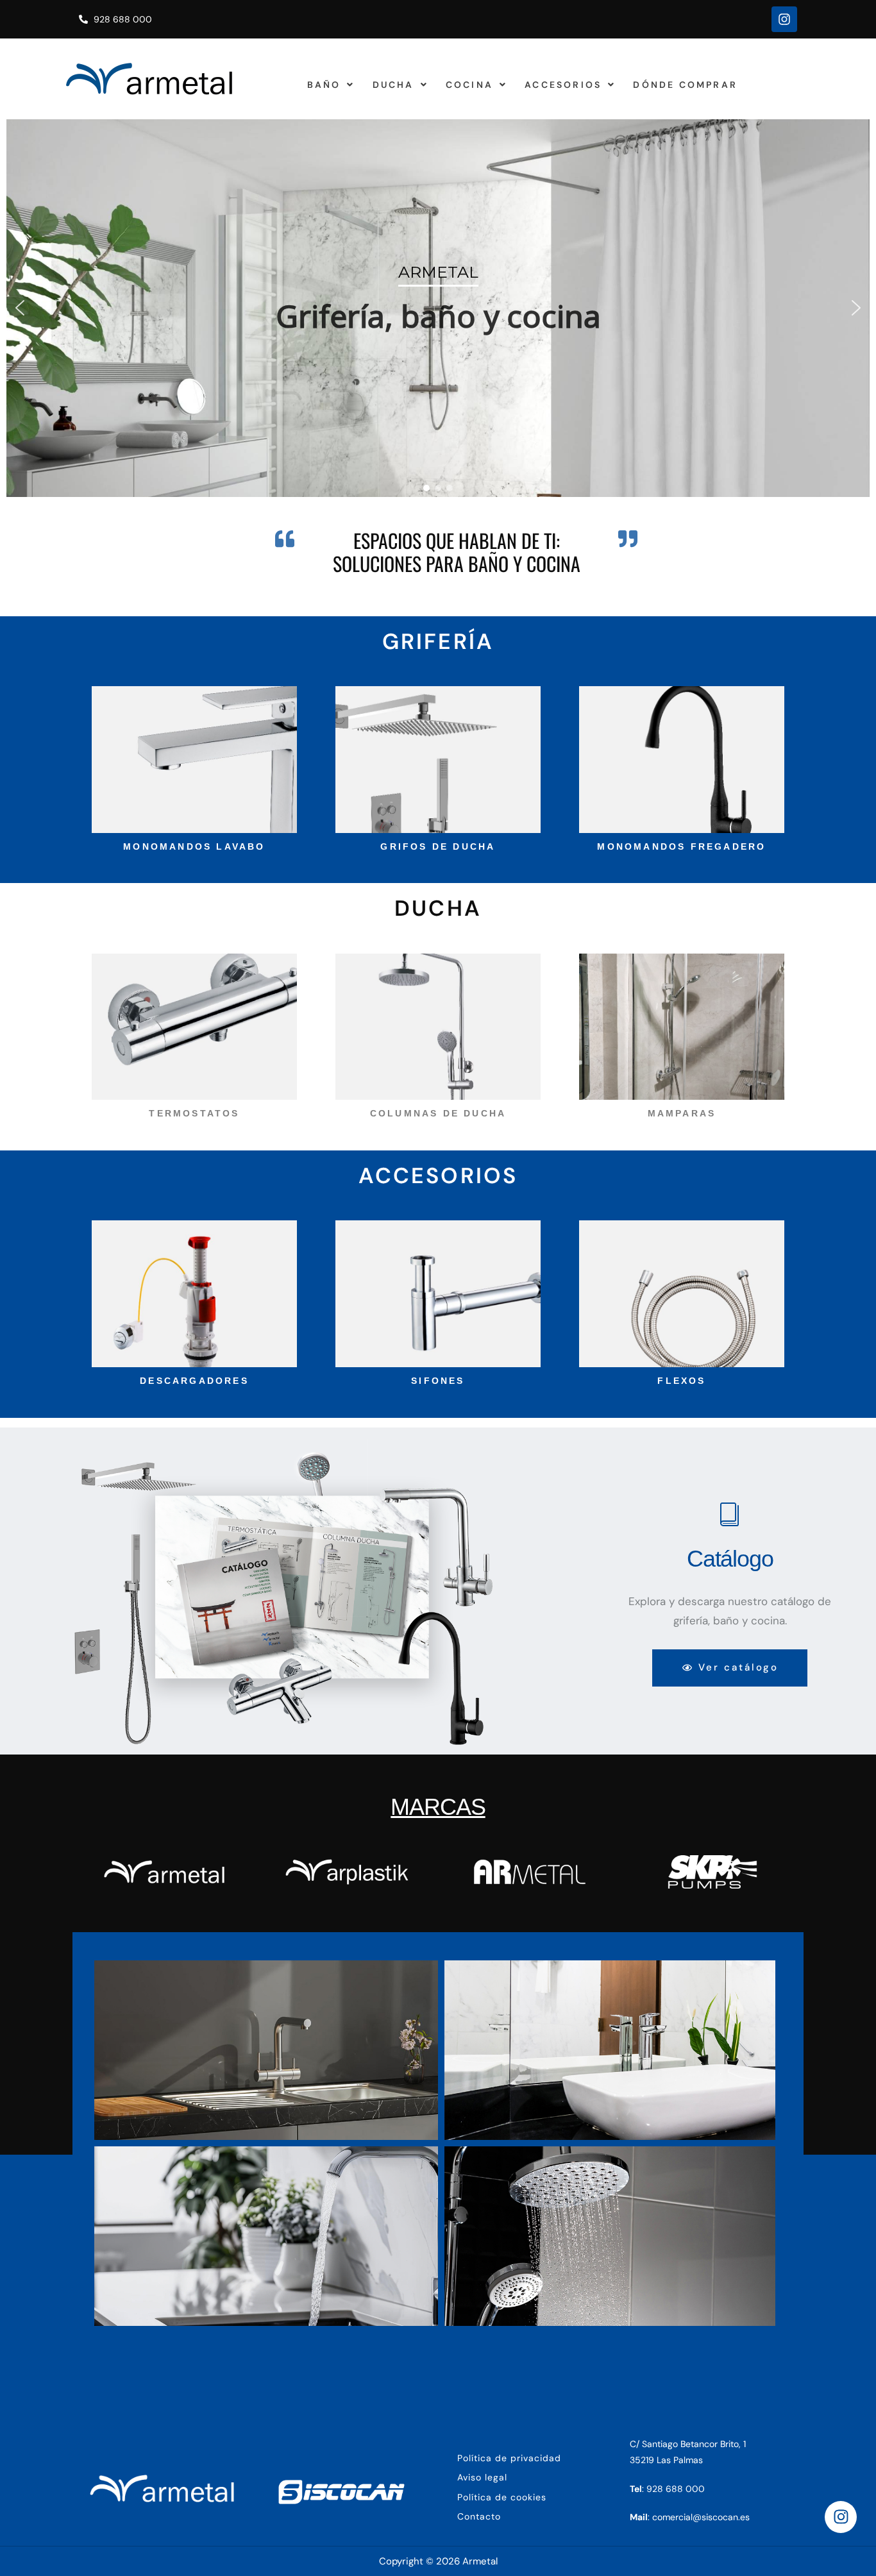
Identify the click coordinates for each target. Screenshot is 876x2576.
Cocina (469, 85)
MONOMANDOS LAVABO (194, 846)
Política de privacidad (509, 2458)
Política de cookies (502, 2497)
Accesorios (563, 85)
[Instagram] (784, 19)
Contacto (479, 2516)
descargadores (194, 1381)
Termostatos (194, 1113)
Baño (324, 85)
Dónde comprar (685, 85)
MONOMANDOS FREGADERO (681, 846)
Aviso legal (482, 2477)
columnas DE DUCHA (438, 1113)
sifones (438, 1381)
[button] (331, 85)
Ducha (393, 85)
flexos (681, 1381)
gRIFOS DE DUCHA (438, 846)
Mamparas (682, 1113)
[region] (438, 308)
